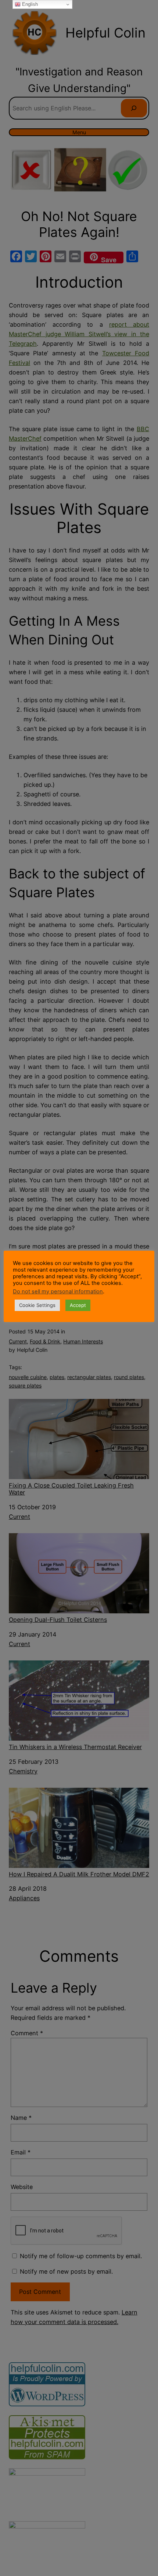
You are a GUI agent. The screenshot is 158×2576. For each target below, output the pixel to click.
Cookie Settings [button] (37, 1305)
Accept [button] (78, 1305)
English (29, 4)
